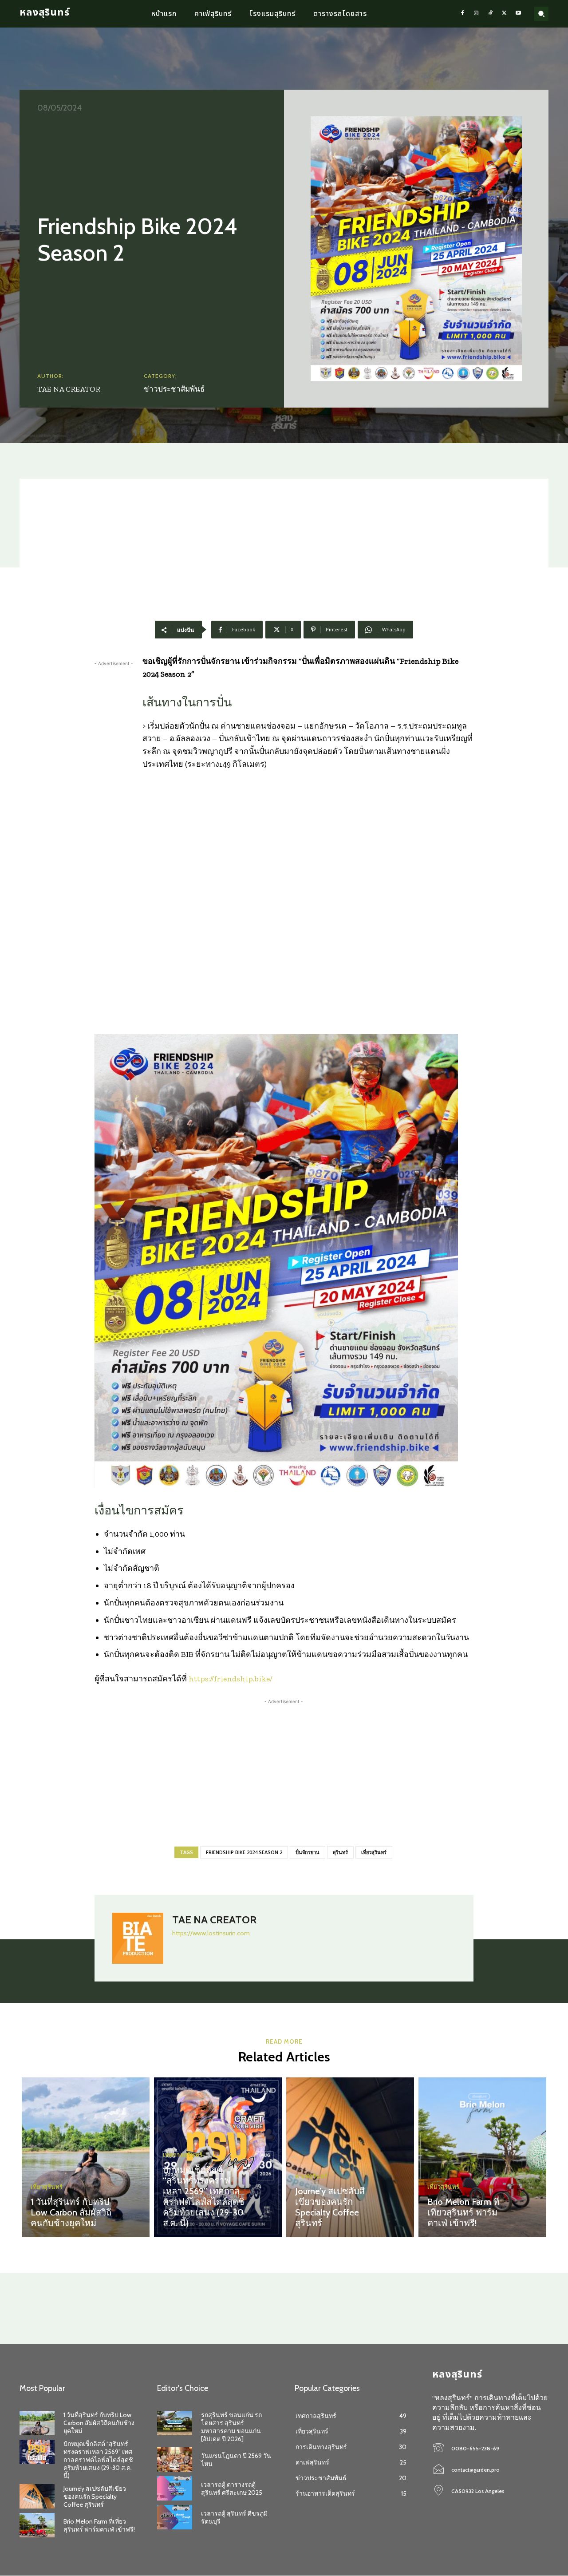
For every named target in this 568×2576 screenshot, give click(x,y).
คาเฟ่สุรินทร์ (312, 2176)
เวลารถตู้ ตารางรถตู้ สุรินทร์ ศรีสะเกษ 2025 (232, 2489)
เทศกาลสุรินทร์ (183, 2155)
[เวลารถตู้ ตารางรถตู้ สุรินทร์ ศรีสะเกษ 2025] (175, 2488)
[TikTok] (490, 14)
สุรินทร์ (340, 1852)
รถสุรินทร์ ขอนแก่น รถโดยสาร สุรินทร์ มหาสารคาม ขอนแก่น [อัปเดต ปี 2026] (231, 2427)
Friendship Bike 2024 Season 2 (244, 1852)
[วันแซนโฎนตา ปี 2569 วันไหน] (175, 2459)
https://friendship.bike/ (231, 1679)
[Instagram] (477, 14)
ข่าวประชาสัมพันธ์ (174, 389)
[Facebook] (462, 14)
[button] (541, 14)
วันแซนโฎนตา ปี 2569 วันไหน (236, 2460)
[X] (505, 14)
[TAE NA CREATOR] (138, 1938)
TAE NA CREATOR (69, 389)
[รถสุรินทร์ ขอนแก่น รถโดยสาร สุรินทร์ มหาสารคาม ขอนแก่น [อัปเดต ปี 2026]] (175, 2423)
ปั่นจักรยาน (308, 1852)
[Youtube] (518, 14)
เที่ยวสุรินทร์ (374, 1852)
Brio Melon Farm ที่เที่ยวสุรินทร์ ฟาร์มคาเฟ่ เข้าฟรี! (463, 2212)
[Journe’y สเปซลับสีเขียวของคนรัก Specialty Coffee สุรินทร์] (350, 2157)
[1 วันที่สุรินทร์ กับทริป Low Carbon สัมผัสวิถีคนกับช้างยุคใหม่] (86, 2157)
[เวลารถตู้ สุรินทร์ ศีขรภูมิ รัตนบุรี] (175, 2517)
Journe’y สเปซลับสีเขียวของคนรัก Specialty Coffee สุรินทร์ (330, 2207)
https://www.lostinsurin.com (211, 1933)
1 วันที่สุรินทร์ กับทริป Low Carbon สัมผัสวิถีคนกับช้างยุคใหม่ (71, 2212)
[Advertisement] (284, 541)
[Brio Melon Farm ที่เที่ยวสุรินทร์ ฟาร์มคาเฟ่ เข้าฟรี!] (482, 2157)
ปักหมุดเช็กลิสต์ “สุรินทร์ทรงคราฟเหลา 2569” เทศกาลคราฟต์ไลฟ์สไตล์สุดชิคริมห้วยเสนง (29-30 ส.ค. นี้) (204, 2196)
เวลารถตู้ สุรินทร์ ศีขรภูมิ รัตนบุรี (234, 2517)
